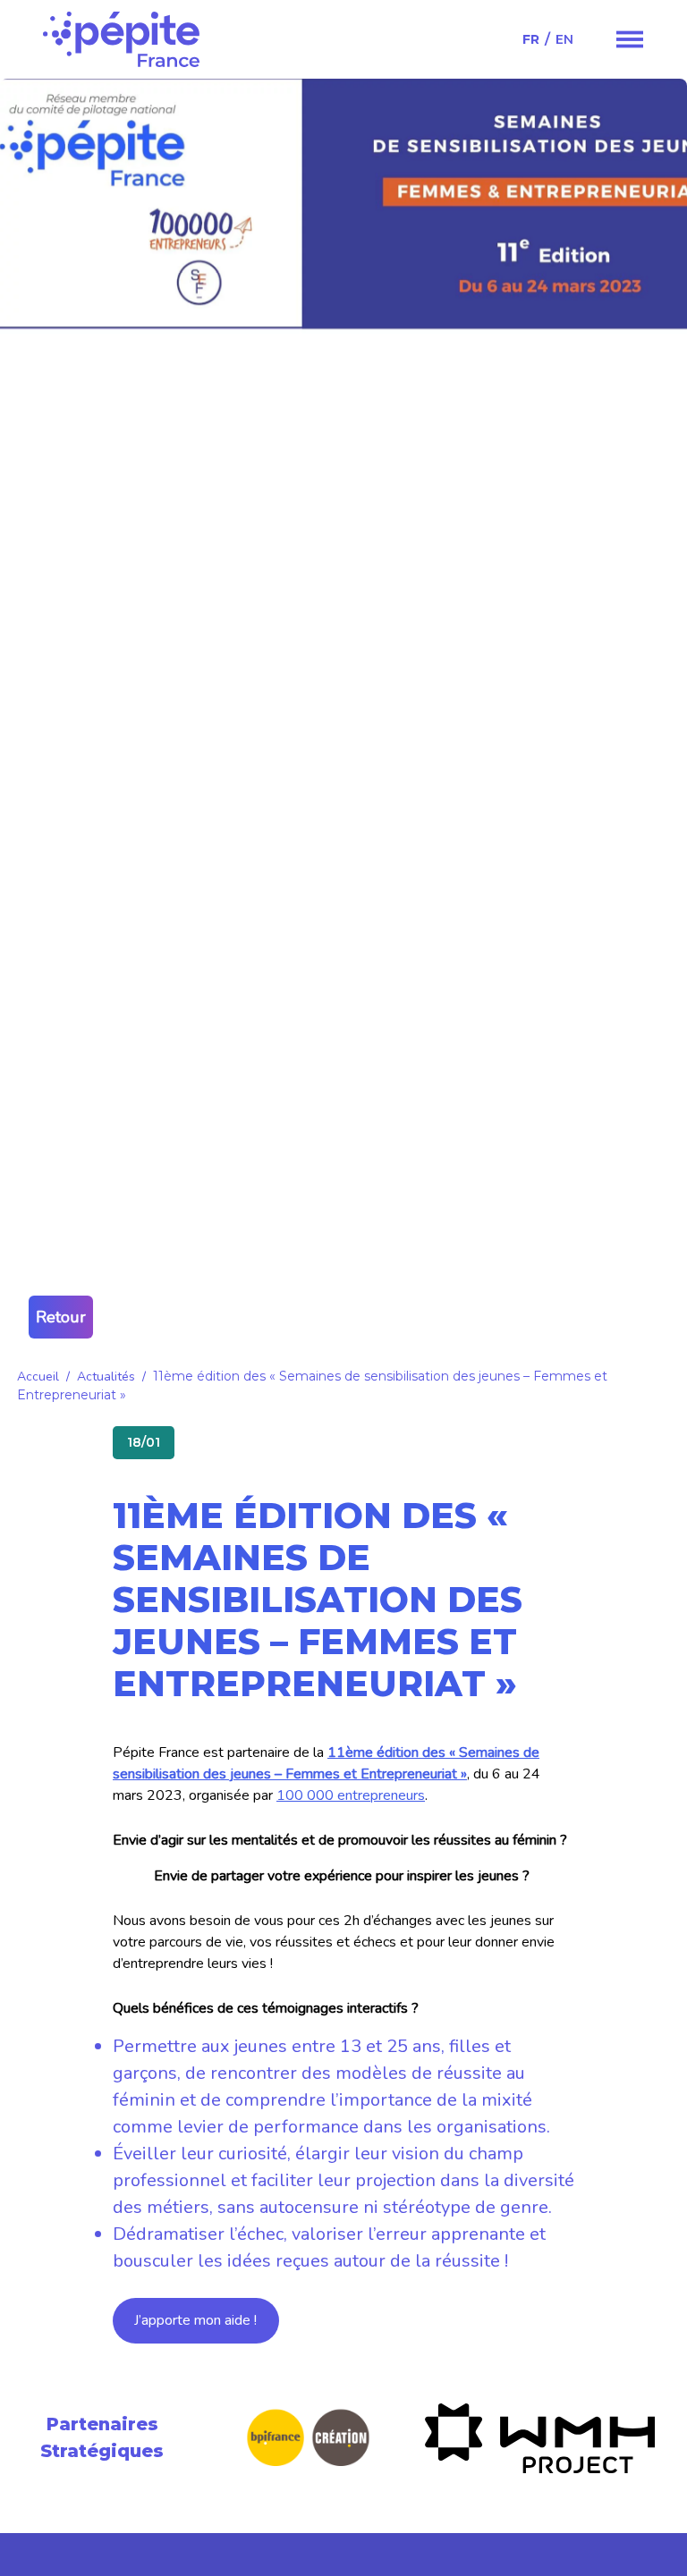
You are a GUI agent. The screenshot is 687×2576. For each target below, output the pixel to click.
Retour (61, 1317)
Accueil (38, 1377)
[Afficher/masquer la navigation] (630, 39)
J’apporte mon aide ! (195, 2320)
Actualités (106, 1377)
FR (531, 39)
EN (564, 39)
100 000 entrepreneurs (351, 1795)
